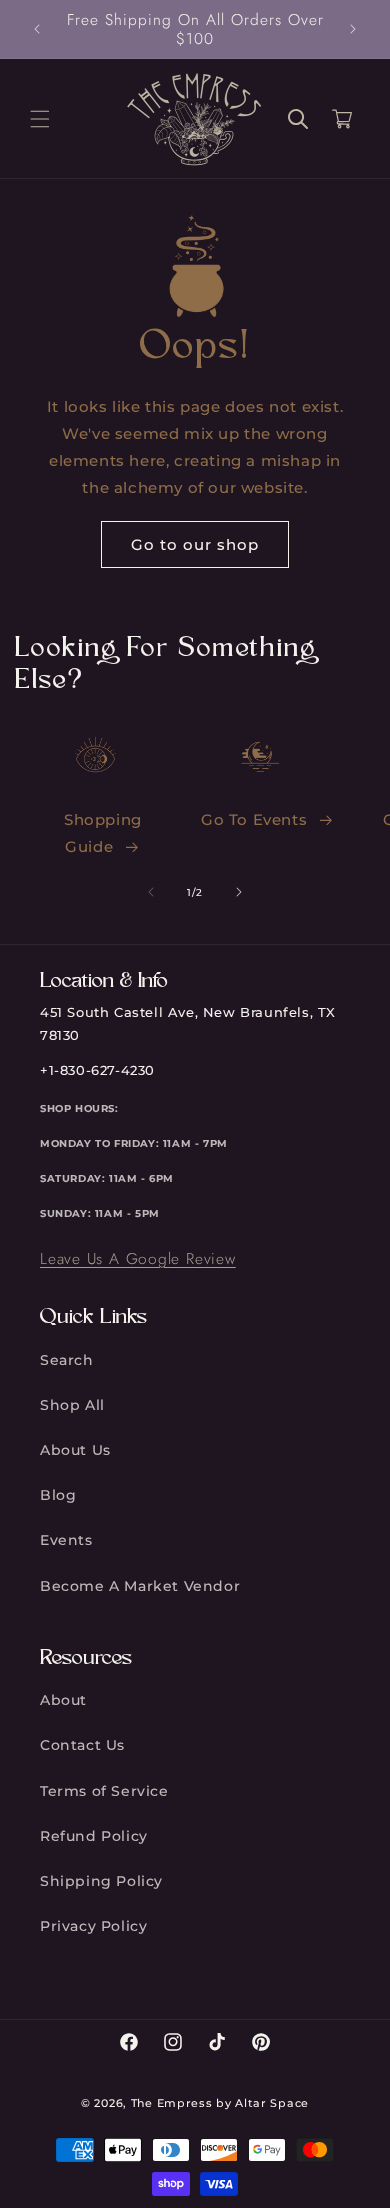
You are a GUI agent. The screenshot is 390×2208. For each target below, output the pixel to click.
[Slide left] (151, 892)
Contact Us (82, 1745)
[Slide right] (239, 892)
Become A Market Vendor (140, 1586)
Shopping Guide (103, 833)
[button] (40, 119)
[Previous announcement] (37, 29)
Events (66, 1540)
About (63, 1700)
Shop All (72, 1405)
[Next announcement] (353, 29)
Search (67, 1360)
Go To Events (254, 819)
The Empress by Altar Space (220, 2103)
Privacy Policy (93, 1926)
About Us (75, 1450)
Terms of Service (104, 1791)
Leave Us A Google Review (138, 1258)
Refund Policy (94, 1836)
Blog (58, 1495)
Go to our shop (195, 544)
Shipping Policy (101, 1881)
